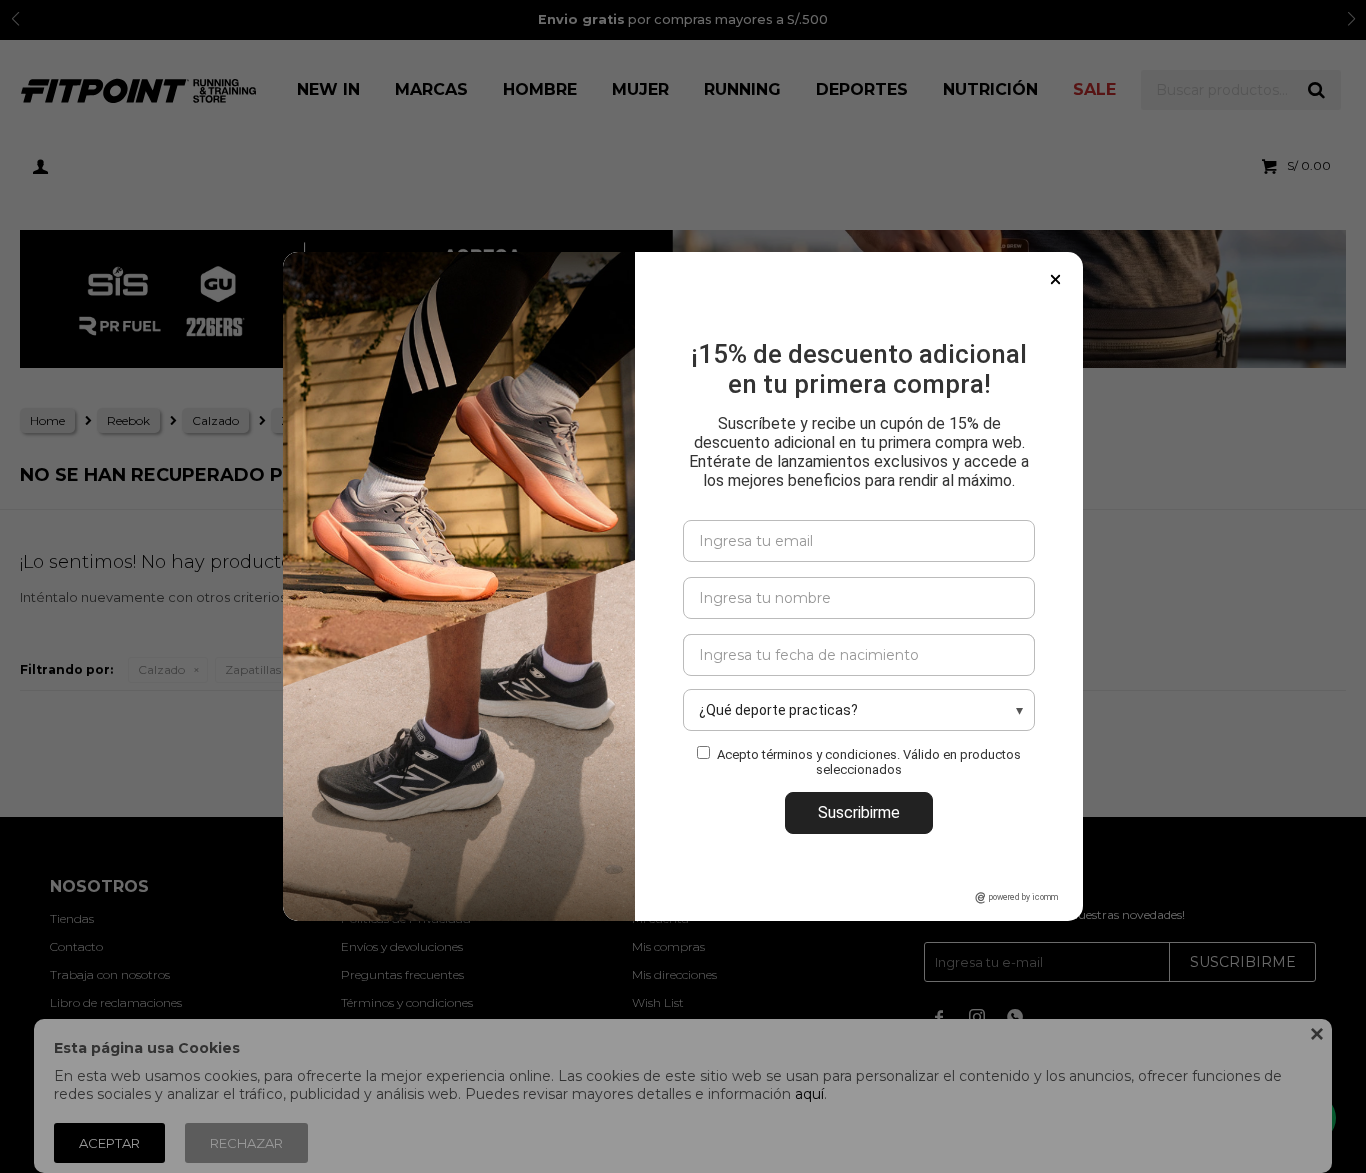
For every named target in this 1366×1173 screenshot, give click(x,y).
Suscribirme (859, 812)
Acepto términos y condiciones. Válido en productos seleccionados (869, 762)
